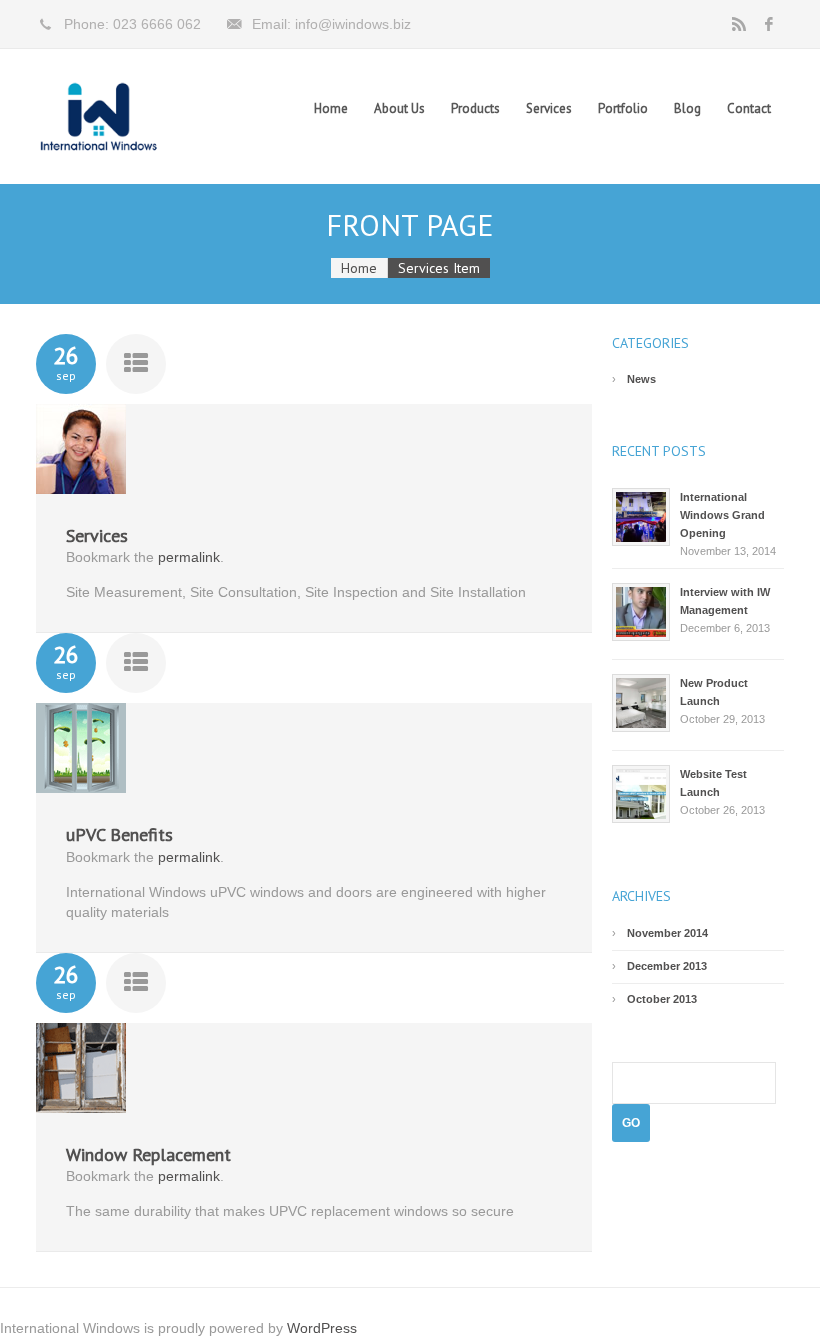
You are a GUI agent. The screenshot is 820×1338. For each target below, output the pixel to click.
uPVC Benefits (119, 834)
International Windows (98, 116)
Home (331, 108)
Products (475, 108)
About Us (399, 108)
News (641, 379)
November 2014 (667, 933)
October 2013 (662, 999)
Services (549, 108)
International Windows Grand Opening (722, 515)
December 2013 (667, 966)
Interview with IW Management (725, 601)
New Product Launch (714, 692)
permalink (189, 557)
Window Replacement (148, 1154)
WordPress (322, 1328)
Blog (687, 108)
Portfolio (623, 108)
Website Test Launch (713, 783)
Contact (749, 108)
